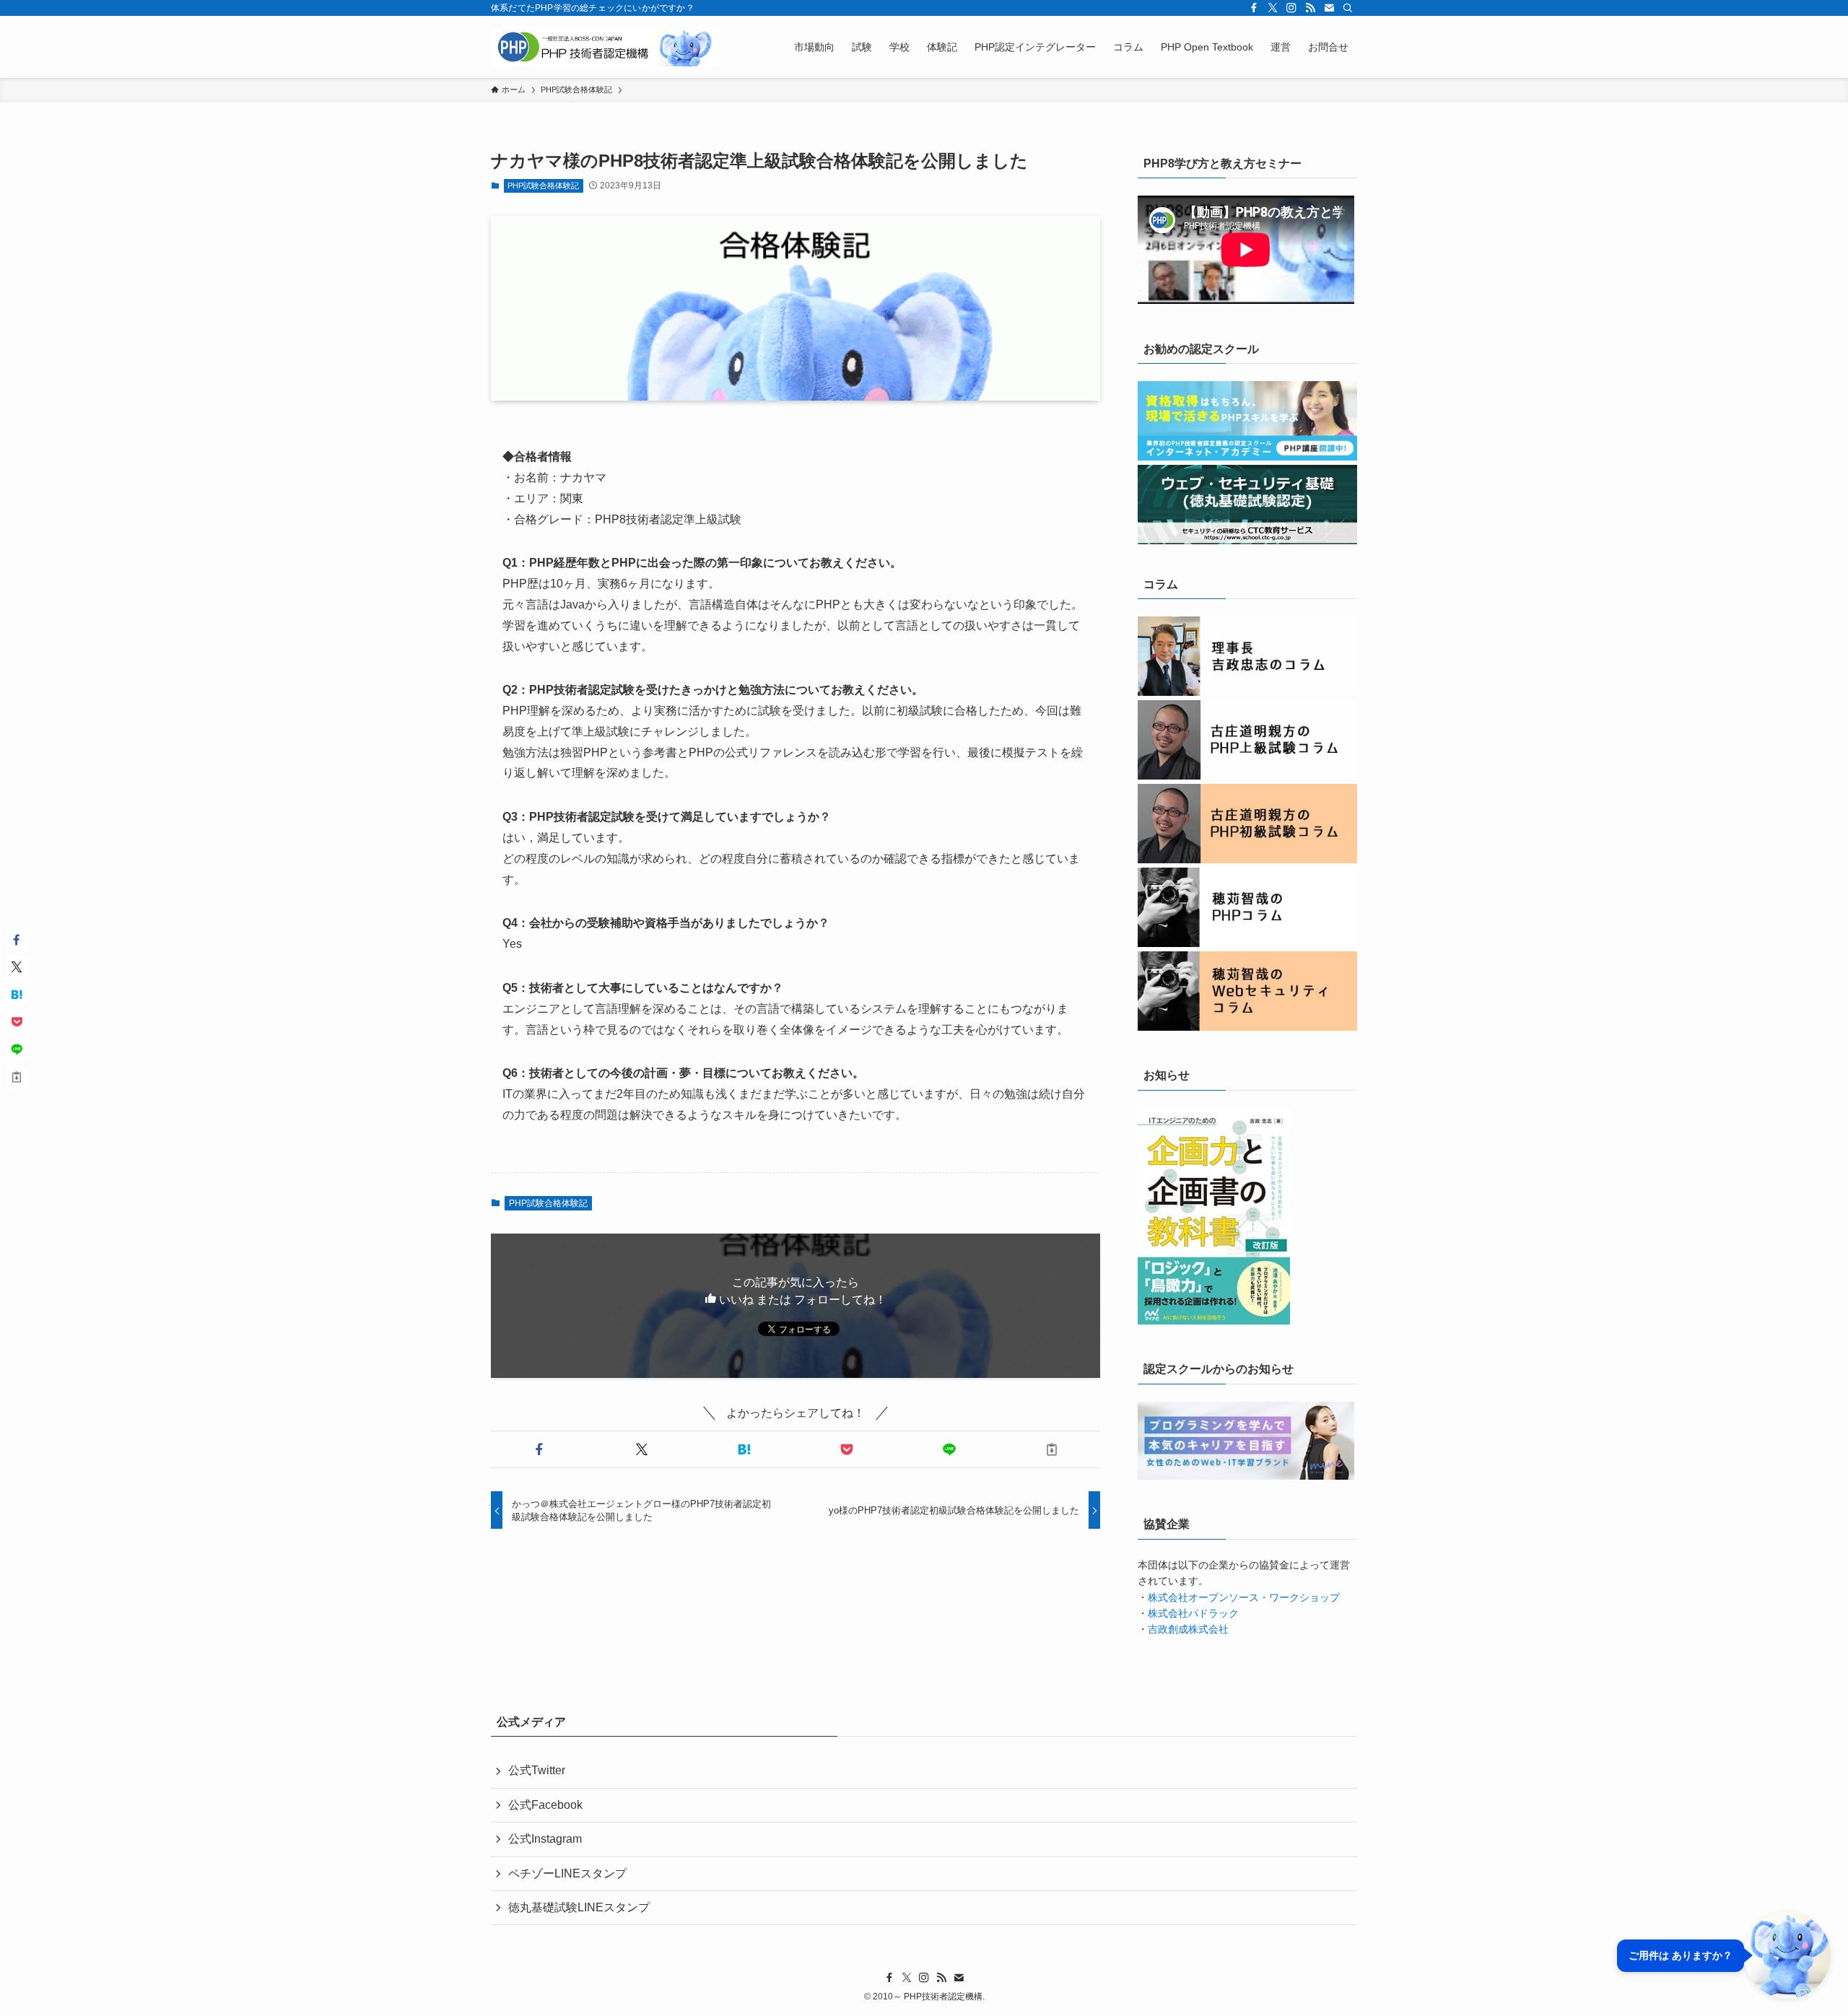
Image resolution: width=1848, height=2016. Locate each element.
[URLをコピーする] (1052, 1449)
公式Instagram (545, 1839)
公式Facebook (545, 1805)
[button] (539, 1449)
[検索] (1348, 8)
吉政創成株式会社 (1188, 1629)
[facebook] (1254, 8)
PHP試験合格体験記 (543, 186)
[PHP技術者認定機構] (605, 47)
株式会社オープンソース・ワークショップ (1244, 1597)
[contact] (1329, 8)
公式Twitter (537, 1770)
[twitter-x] (1273, 8)
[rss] (1310, 8)
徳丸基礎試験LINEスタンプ (579, 1907)
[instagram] (1291, 8)
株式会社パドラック (1193, 1613)
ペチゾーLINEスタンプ (567, 1873)
